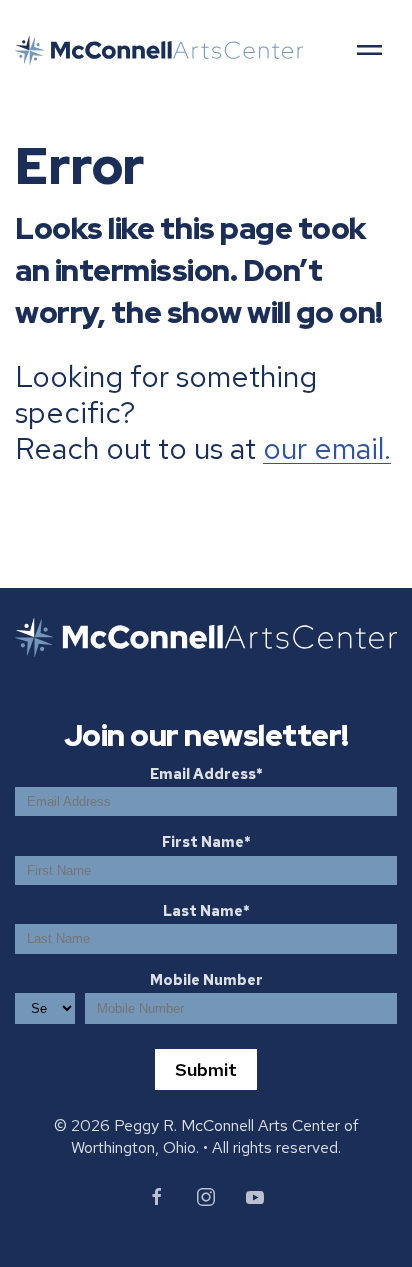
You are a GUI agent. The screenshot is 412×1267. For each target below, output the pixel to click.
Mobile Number (206, 979)
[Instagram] (206, 1197)
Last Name (203, 910)
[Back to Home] (159, 50)
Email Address (203, 773)
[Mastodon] (255, 1197)
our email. (327, 448)
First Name (203, 841)
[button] (369, 50)
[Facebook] (157, 1197)
